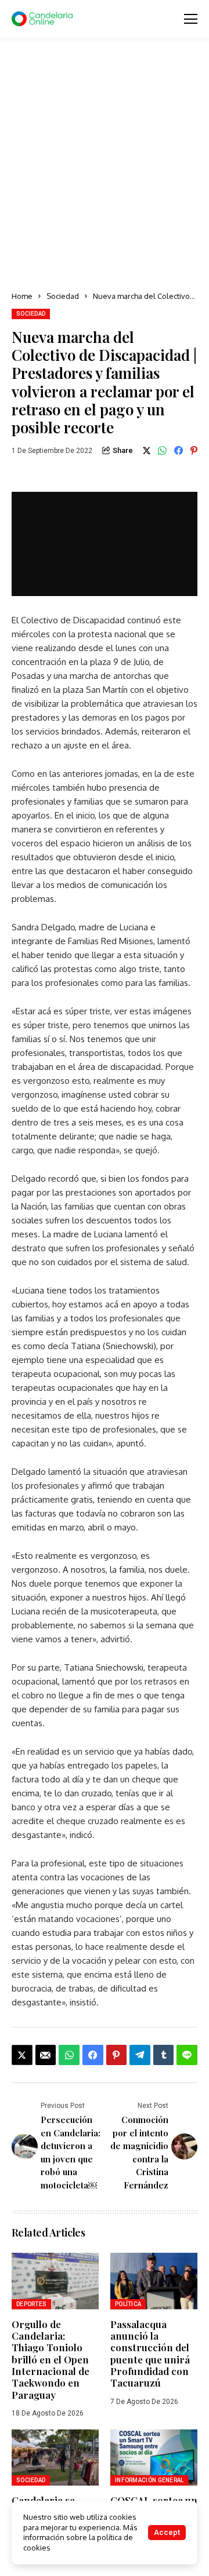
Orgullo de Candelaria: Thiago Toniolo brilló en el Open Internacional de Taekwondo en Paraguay (51, 2359)
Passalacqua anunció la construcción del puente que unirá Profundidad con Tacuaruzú (150, 2354)
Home (22, 296)
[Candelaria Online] (44, 19)
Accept (167, 2532)
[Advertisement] (105, 165)
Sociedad (63, 296)
